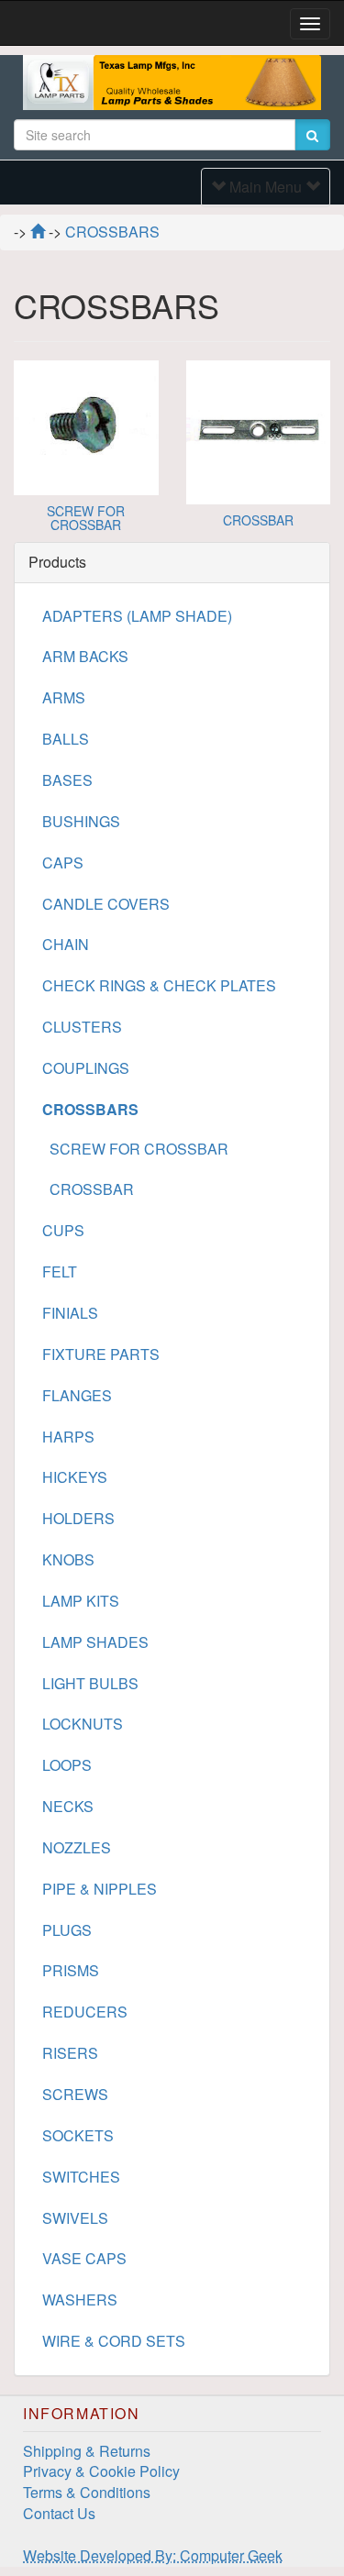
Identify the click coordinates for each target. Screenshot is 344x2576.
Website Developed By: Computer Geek (153, 2555)
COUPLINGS (86, 1068)
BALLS (66, 739)
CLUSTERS (82, 1027)
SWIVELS (75, 2218)
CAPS (63, 862)
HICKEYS (75, 1477)
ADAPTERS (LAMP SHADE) (137, 616)
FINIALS (70, 1313)
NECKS (68, 1806)
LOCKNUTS (83, 1724)
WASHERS (80, 2300)
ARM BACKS (85, 656)
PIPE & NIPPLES (100, 1889)
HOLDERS (78, 1518)
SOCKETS (78, 2135)
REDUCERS (85, 2012)
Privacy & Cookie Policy (101, 2471)
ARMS (64, 697)
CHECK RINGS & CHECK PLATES (159, 985)
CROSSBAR (258, 520)
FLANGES (77, 1395)
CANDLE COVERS (106, 904)
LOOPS (67, 1765)
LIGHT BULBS (90, 1683)
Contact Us (59, 2513)
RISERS (70, 2053)
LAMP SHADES (95, 1642)
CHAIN (66, 944)
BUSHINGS (81, 821)
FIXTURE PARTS (101, 1354)
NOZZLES (77, 1847)
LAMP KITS (81, 1601)
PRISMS (71, 1970)
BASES (67, 780)
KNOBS (68, 1559)
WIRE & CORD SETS (114, 2341)
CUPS (63, 1230)
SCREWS (75, 2094)
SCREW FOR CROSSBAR (86, 518)
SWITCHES (81, 2177)
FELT (60, 1271)
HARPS (68, 1437)
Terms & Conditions (87, 2492)
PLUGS (67, 1930)
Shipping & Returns (87, 2451)
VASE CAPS (84, 2258)
